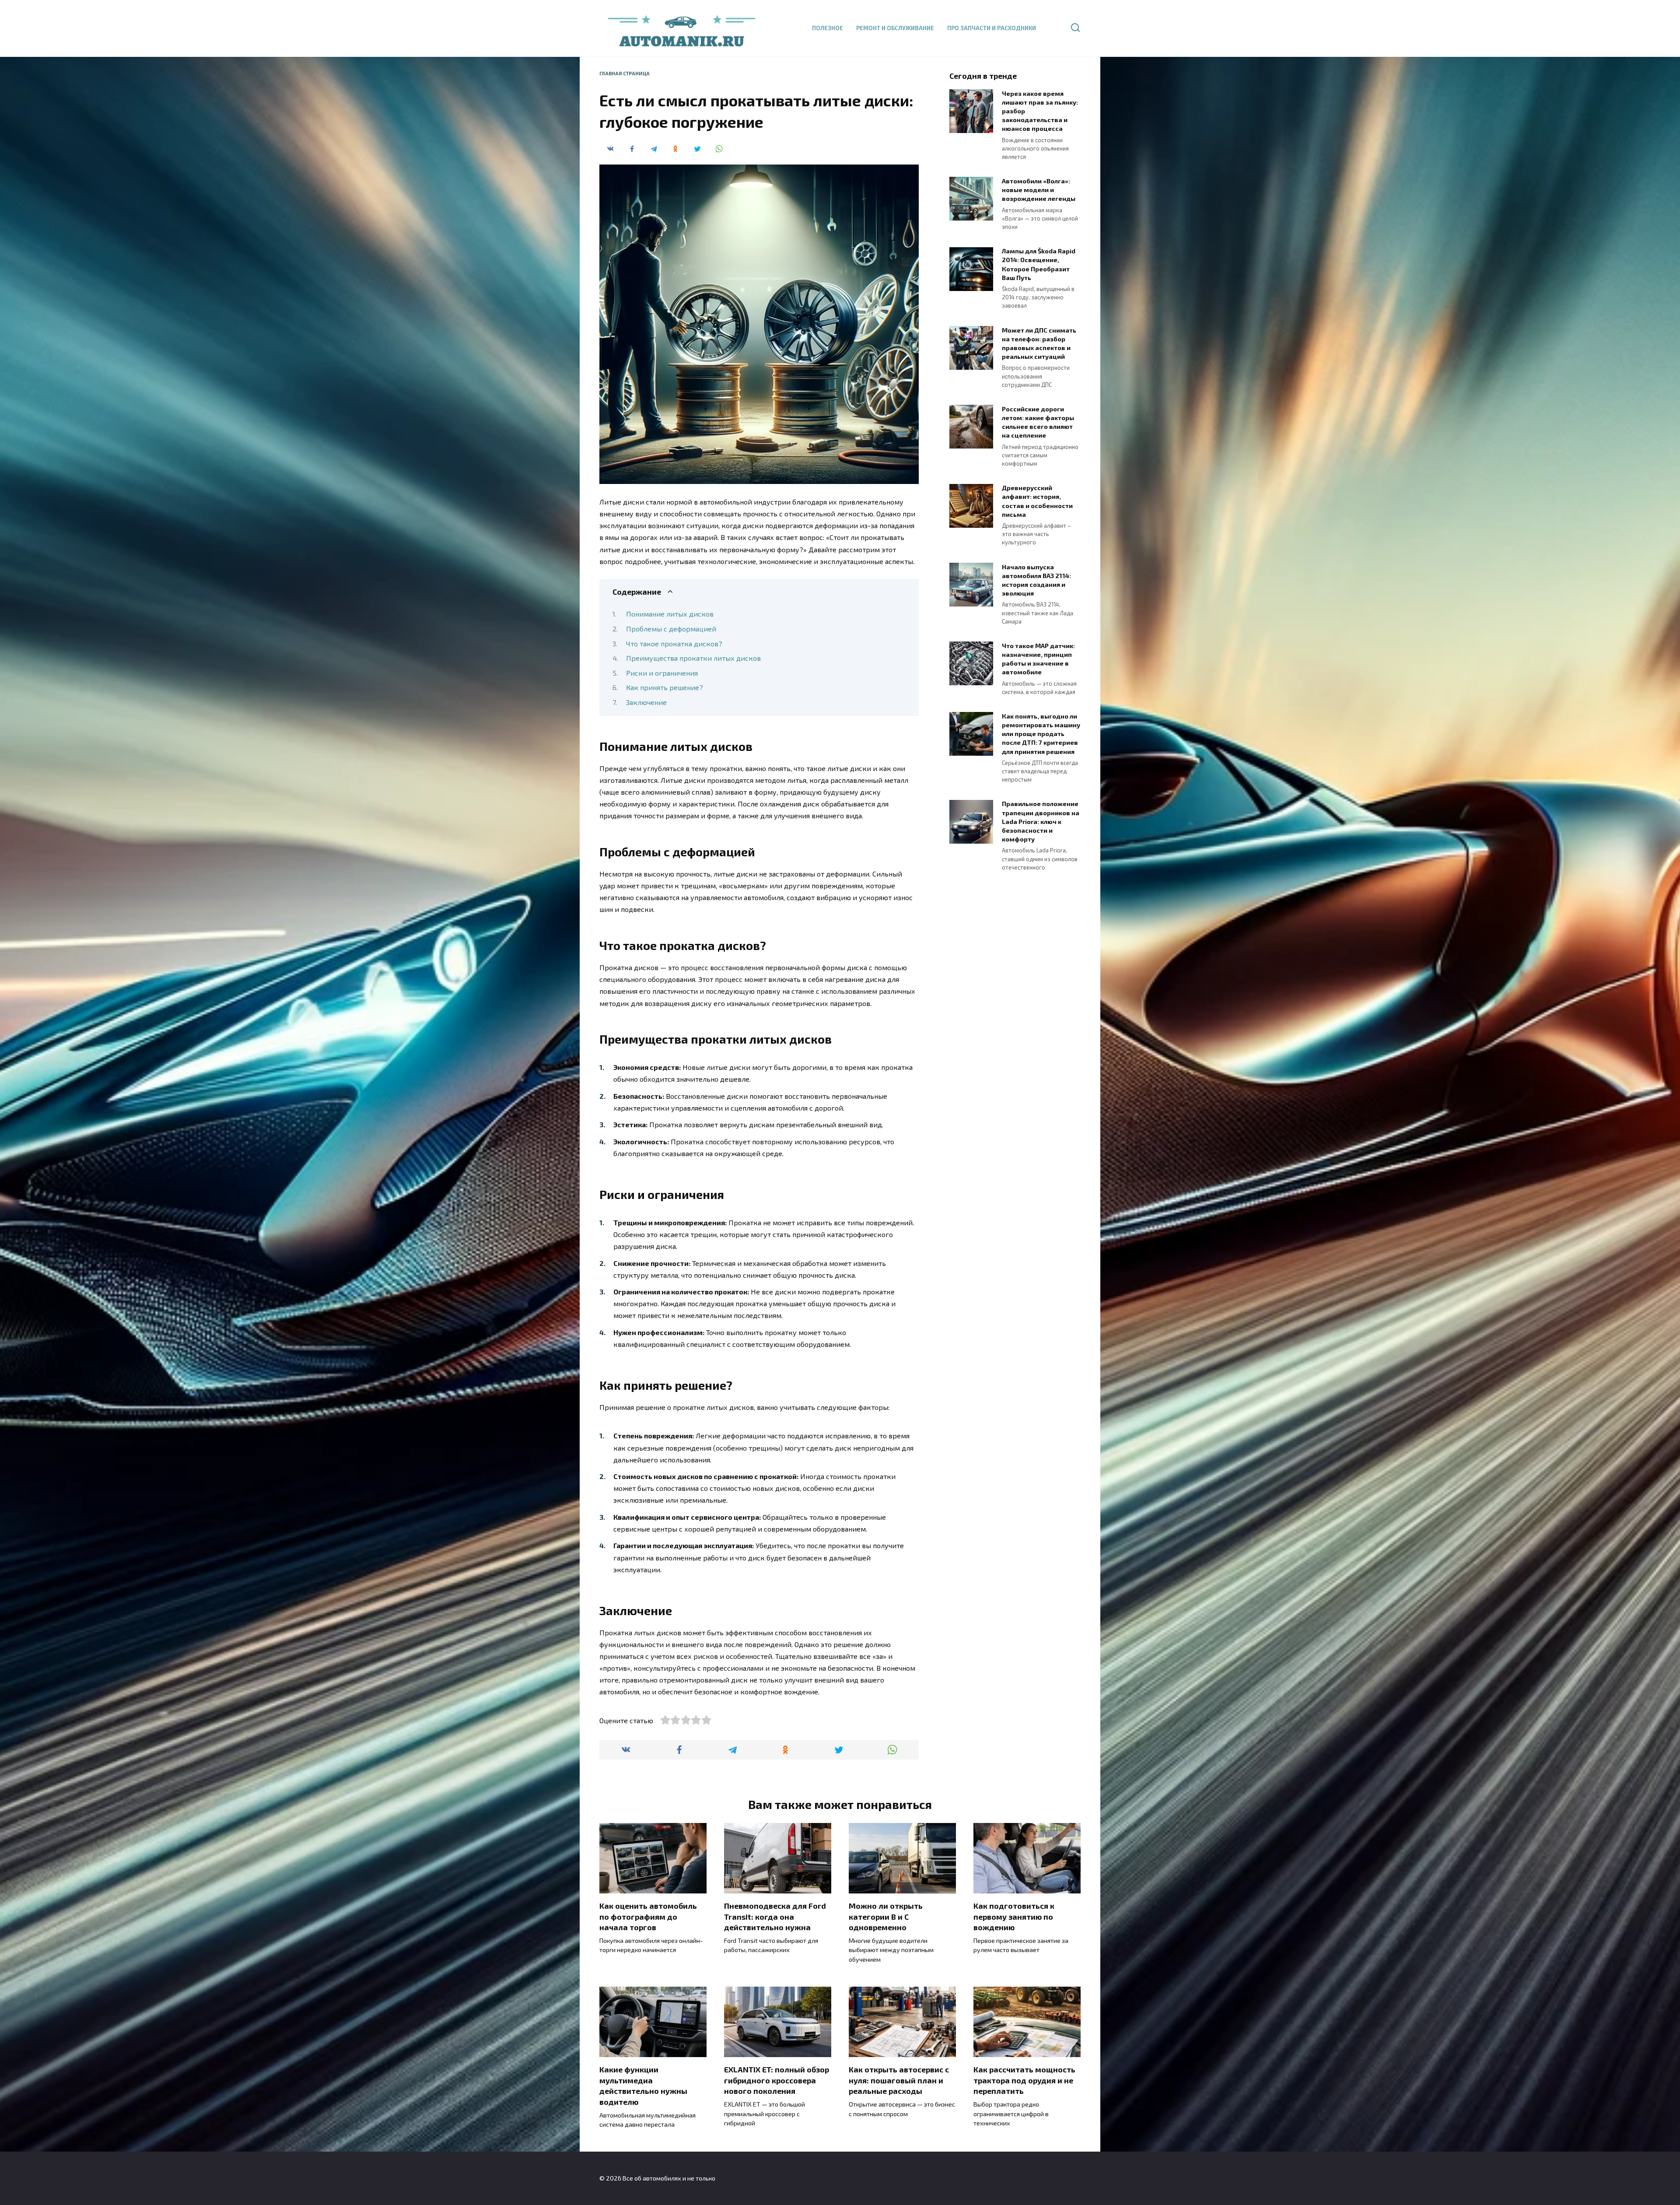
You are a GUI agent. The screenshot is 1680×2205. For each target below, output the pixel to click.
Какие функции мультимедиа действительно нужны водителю (643, 2086)
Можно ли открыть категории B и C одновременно (886, 1916)
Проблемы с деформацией (671, 629)
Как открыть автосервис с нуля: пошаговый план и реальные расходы (899, 2080)
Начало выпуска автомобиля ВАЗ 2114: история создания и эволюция (1036, 580)
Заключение (646, 702)
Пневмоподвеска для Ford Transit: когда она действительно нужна (775, 1916)
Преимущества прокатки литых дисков (693, 658)
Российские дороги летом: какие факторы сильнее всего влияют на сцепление (1038, 422)
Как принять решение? (665, 687)
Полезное (828, 28)
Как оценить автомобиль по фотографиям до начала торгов (648, 1916)
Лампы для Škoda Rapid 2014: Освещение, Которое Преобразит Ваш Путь (1039, 265)
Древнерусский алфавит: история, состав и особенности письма (1037, 501)
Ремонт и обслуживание (895, 28)
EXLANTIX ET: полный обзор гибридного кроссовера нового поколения (777, 2080)
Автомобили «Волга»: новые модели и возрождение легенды (1039, 190)
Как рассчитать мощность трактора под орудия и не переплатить (1024, 2080)
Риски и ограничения (662, 673)
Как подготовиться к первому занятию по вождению (1014, 1916)
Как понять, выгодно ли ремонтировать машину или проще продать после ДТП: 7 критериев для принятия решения (1041, 734)
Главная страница (625, 73)
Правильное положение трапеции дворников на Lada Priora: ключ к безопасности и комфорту (1041, 822)
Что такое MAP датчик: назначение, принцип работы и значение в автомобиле (1038, 659)
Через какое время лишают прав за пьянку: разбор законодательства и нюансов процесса (1040, 111)
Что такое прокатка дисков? (674, 643)
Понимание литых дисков (670, 614)
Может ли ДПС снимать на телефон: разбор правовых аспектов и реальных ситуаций (1039, 343)
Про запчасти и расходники (992, 28)
